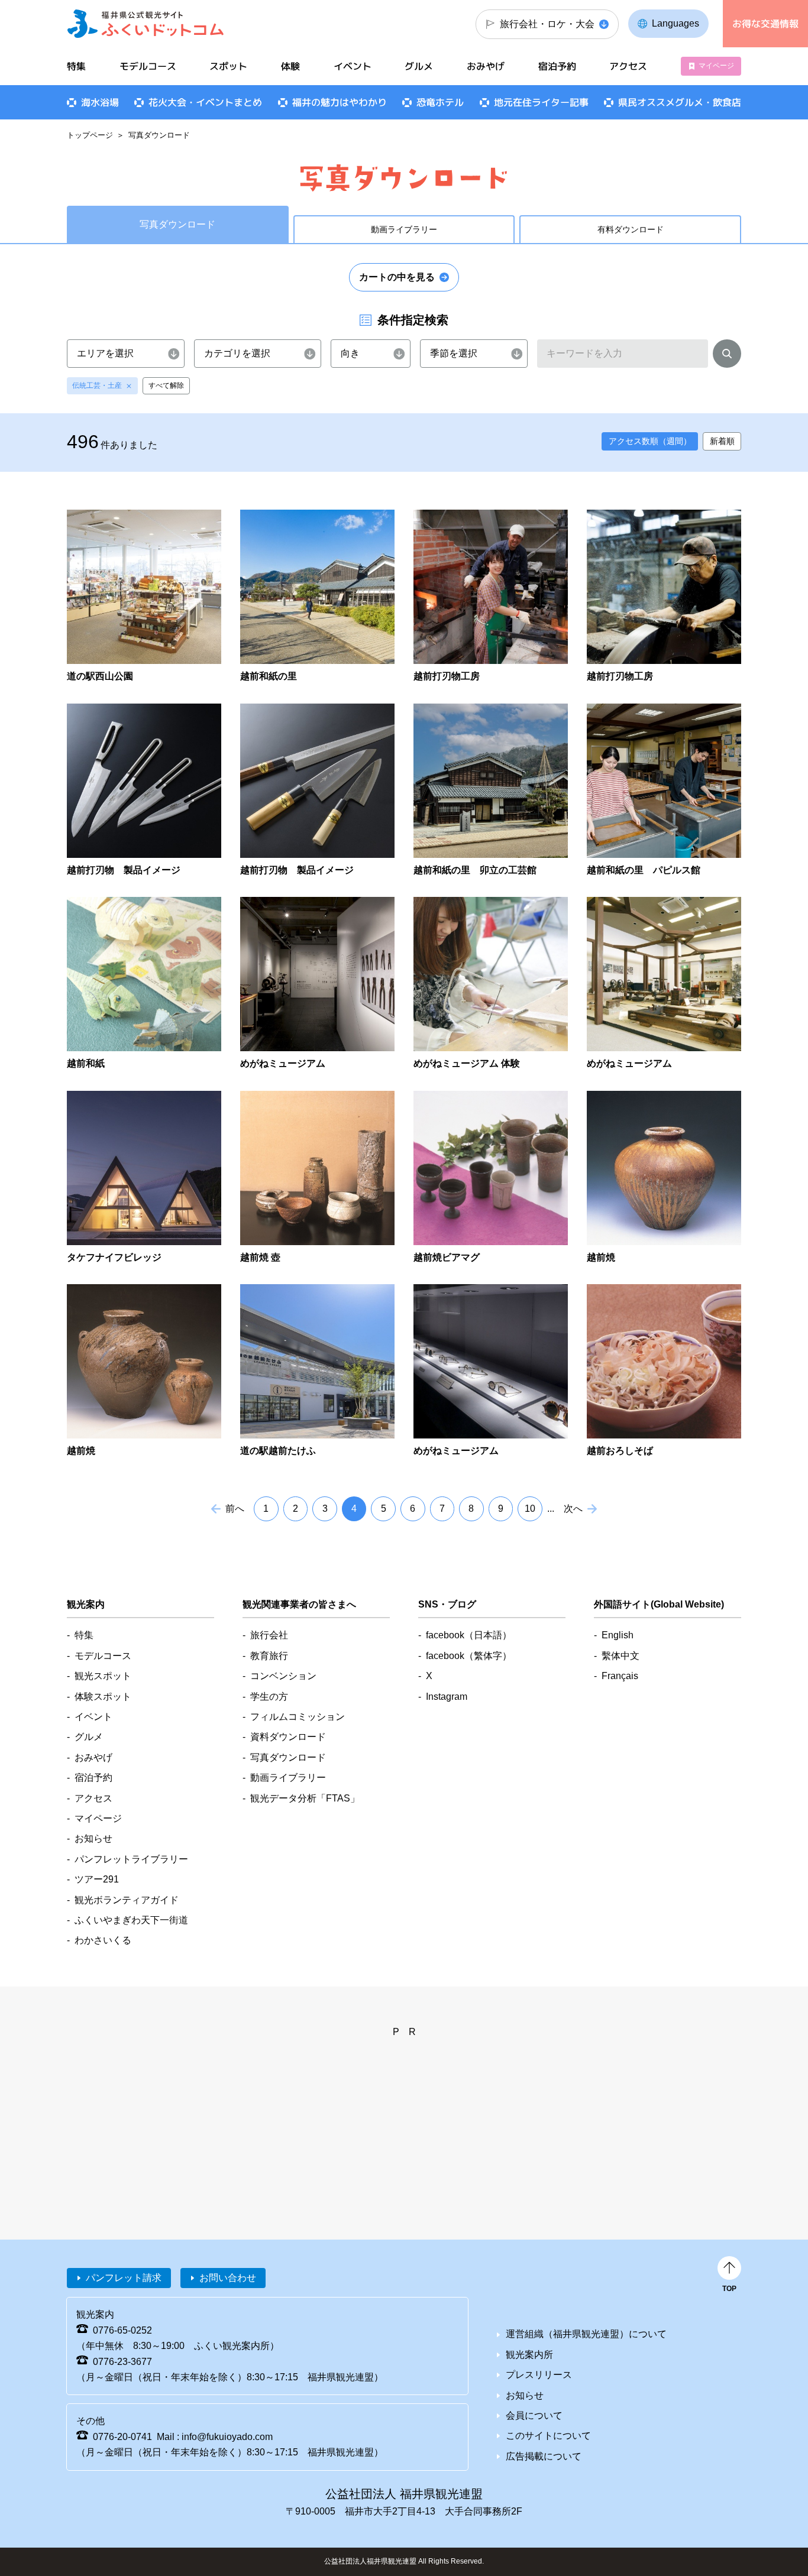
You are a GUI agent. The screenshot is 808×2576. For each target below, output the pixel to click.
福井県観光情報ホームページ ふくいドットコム (146, 24)
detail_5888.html (317, 984)
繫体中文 (620, 1656)
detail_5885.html (491, 1371)
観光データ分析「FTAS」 (305, 1798)
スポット (228, 66)
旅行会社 (269, 1635)
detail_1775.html (664, 1371)
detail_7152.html (144, 791)
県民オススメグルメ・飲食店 (680, 102)
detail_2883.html (317, 1178)
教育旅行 (269, 1656)
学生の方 (269, 1697)
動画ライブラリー (404, 229)
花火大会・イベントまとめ (205, 102)
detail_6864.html (144, 1178)
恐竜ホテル (440, 102)
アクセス (628, 66)
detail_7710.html (664, 791)
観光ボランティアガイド (127, 1900)
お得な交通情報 (765, 24)
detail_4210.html (664, 984)
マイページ (716, 66)
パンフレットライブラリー (131, 1859)
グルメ (419, 66)
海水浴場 (100, 102)
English (618, 1635)
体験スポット (103, 1697)
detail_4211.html (491, 984)
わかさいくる (103, 1940)
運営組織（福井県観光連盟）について (586, 2334)
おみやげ (486, 66)
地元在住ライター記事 (541, 102)
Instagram (447, 1697)
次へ (573, 1509)
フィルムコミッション (298, 1717)
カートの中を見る (397, 277)
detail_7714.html (491, 791)
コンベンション (283, 1676)
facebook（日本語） (469, 1635)
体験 (290, 66)
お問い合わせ (228, 2278)
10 (530, 1509)
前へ (235, 1509)
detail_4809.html (317, 597)
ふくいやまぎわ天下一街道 (131, 1920)
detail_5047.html (144, 984)
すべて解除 (166, 385)
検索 (727, 356)
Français (620, 1676)
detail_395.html (144, 1371)
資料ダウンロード (288, 1737)
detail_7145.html (317, 791)
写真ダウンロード (288, 1757)
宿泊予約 (557, 66)
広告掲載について (544, 2456)
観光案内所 (529, 2355)
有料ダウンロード (631, 229)
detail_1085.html (491, 1178)
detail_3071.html (664, 1178)
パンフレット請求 (124, 2278)
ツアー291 (97, 1879)
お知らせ (93, 1838)
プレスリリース (539, 2375)
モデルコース (148, 66)
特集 (76, 66)
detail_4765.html (144, 597)
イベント (353, 66)
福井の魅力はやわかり (340, 102)
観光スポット (103, 1676)
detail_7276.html (317, 1371)
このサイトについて (548, 2436)
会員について (534, 2415)
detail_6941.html (664, 597)
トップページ (90, 135)
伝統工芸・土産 (97, 385)
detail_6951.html (491, 597)
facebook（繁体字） (469, 1656)
